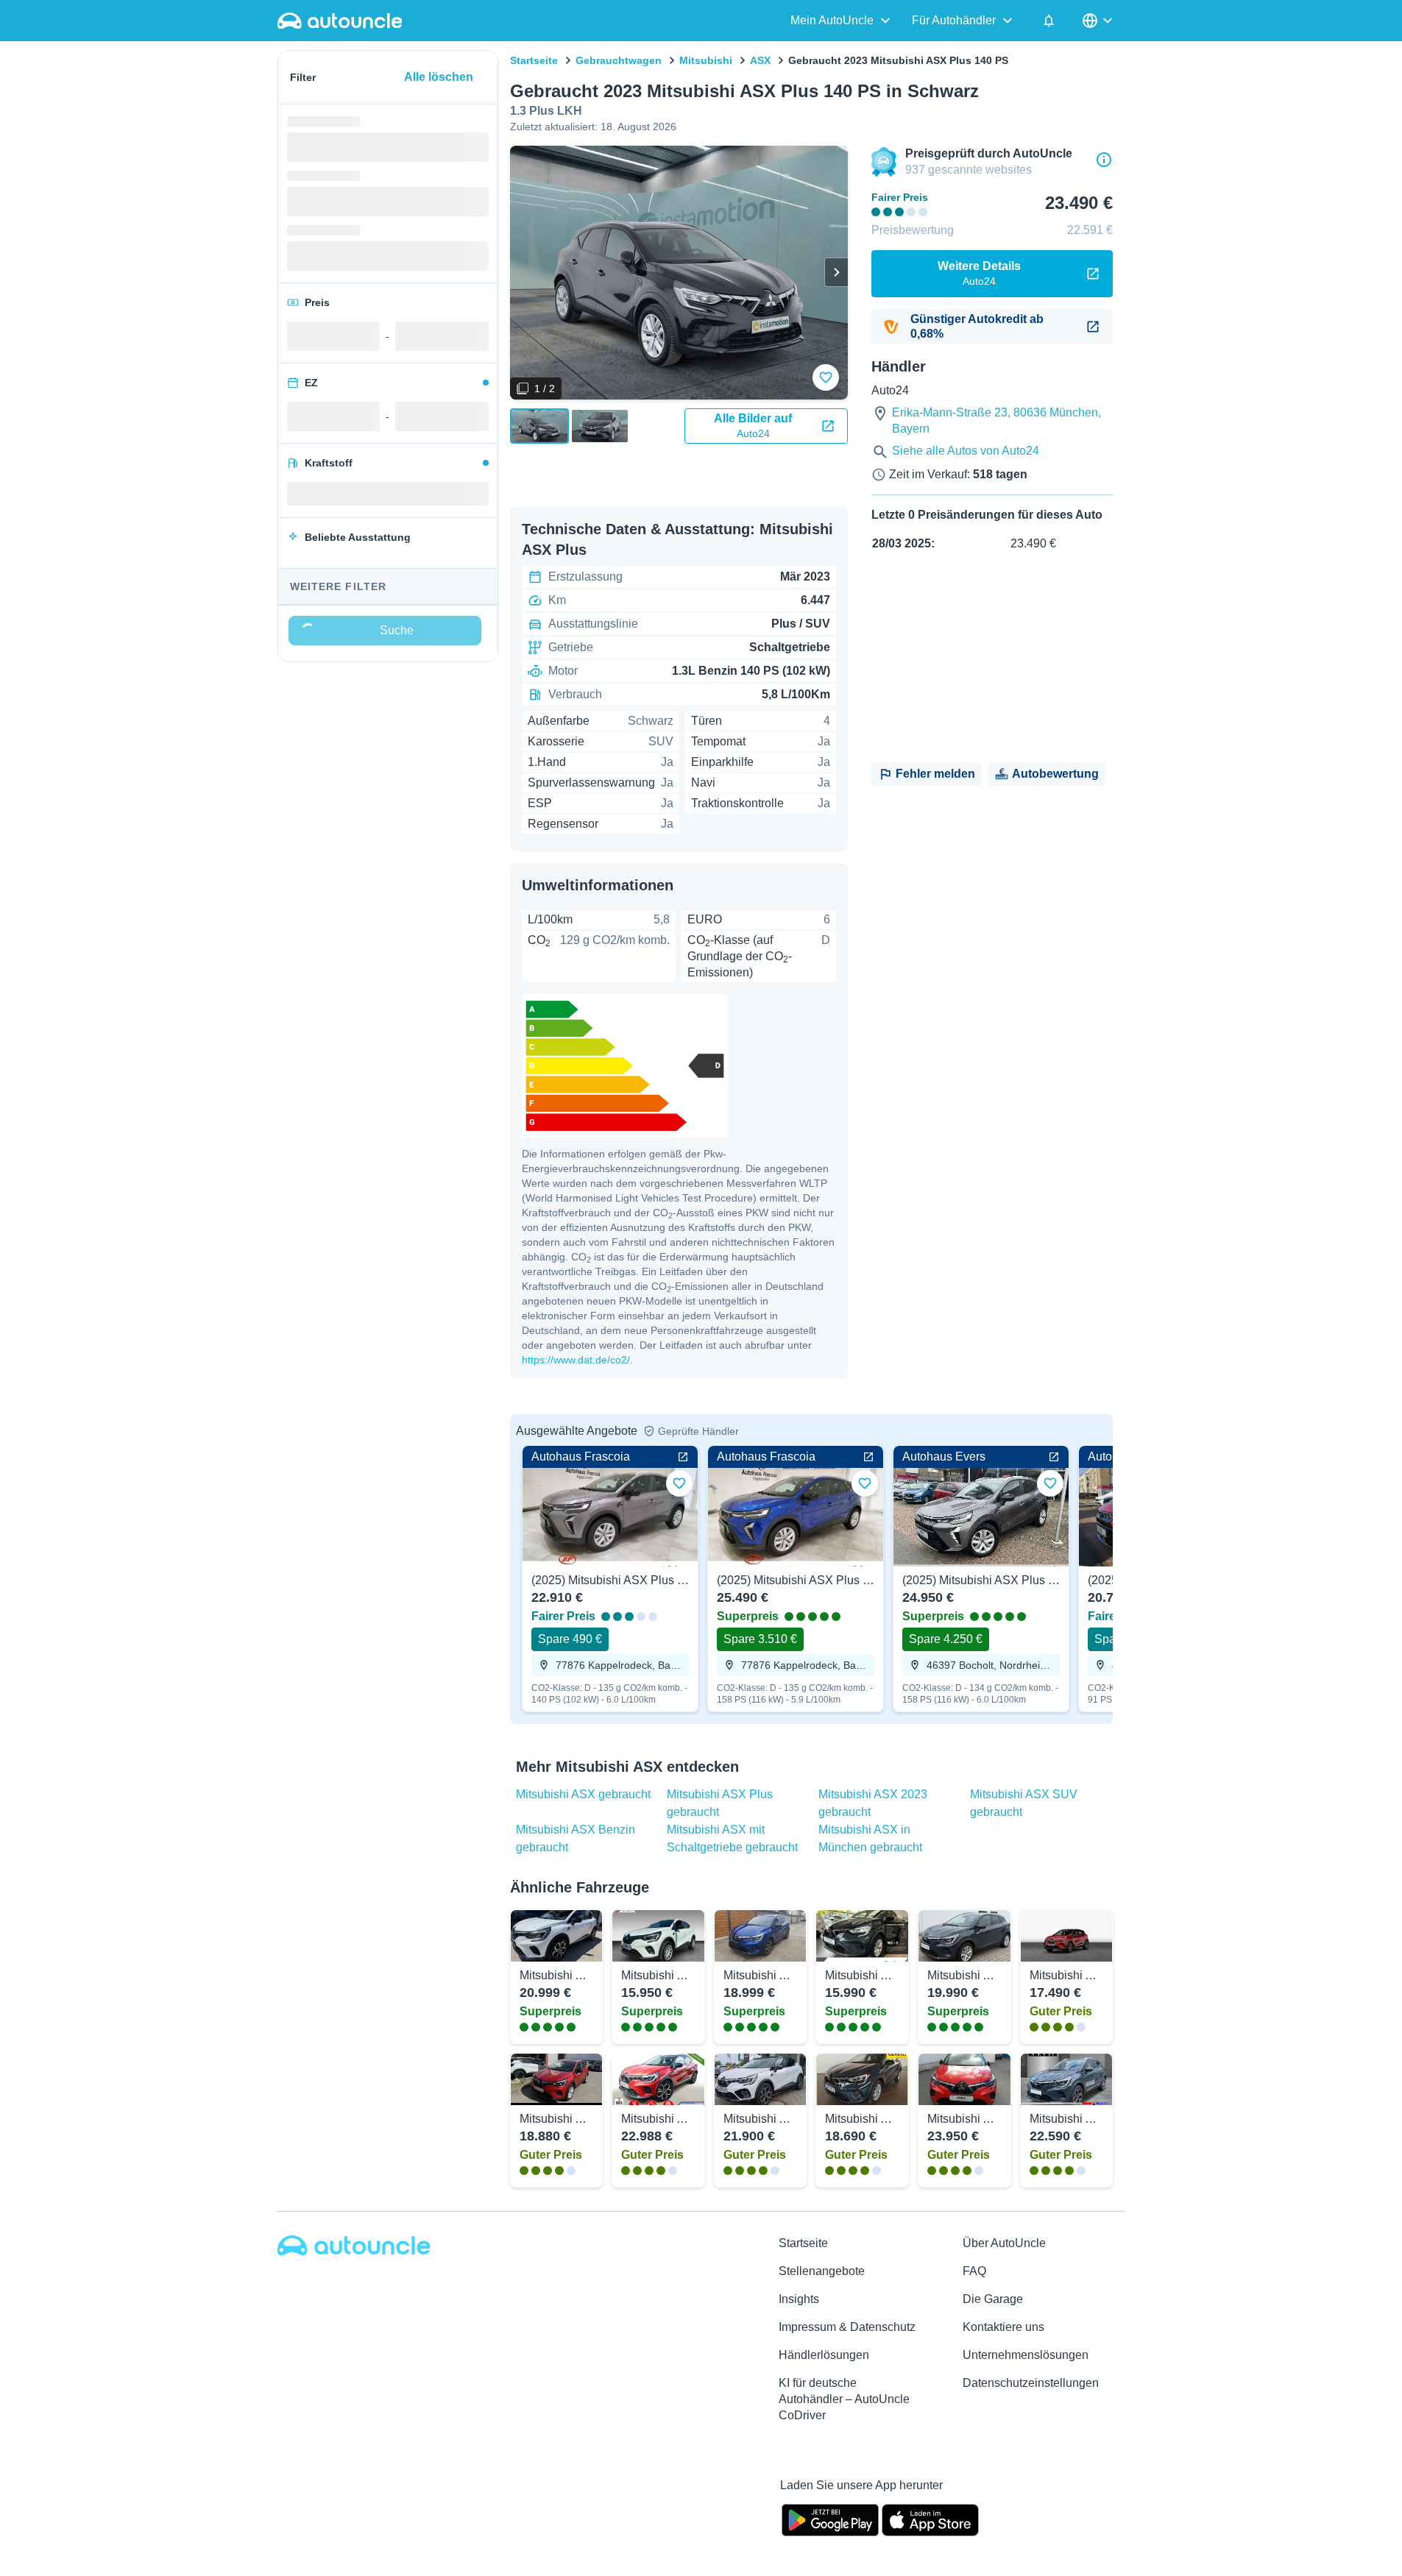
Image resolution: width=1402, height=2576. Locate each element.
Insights (799, 2299)
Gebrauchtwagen (619, 60)
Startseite (534, 60)
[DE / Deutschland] (1099, 21)
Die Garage (993, 2299)
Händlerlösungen (824, 2355)
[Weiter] (836, 272)
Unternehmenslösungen (1026, 2355)
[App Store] (930, 2519)
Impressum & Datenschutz (847, 2327)
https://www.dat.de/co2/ (576, 1360)
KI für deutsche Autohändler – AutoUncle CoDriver (844, 2399)
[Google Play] (830, 2519)
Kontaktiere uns (1003, 2327)
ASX (760, 60)
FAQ (974, 2271)
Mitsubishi (706, 60)
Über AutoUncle (1004, 2243)
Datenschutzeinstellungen (1031, 2383)
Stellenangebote (822, 2271)
